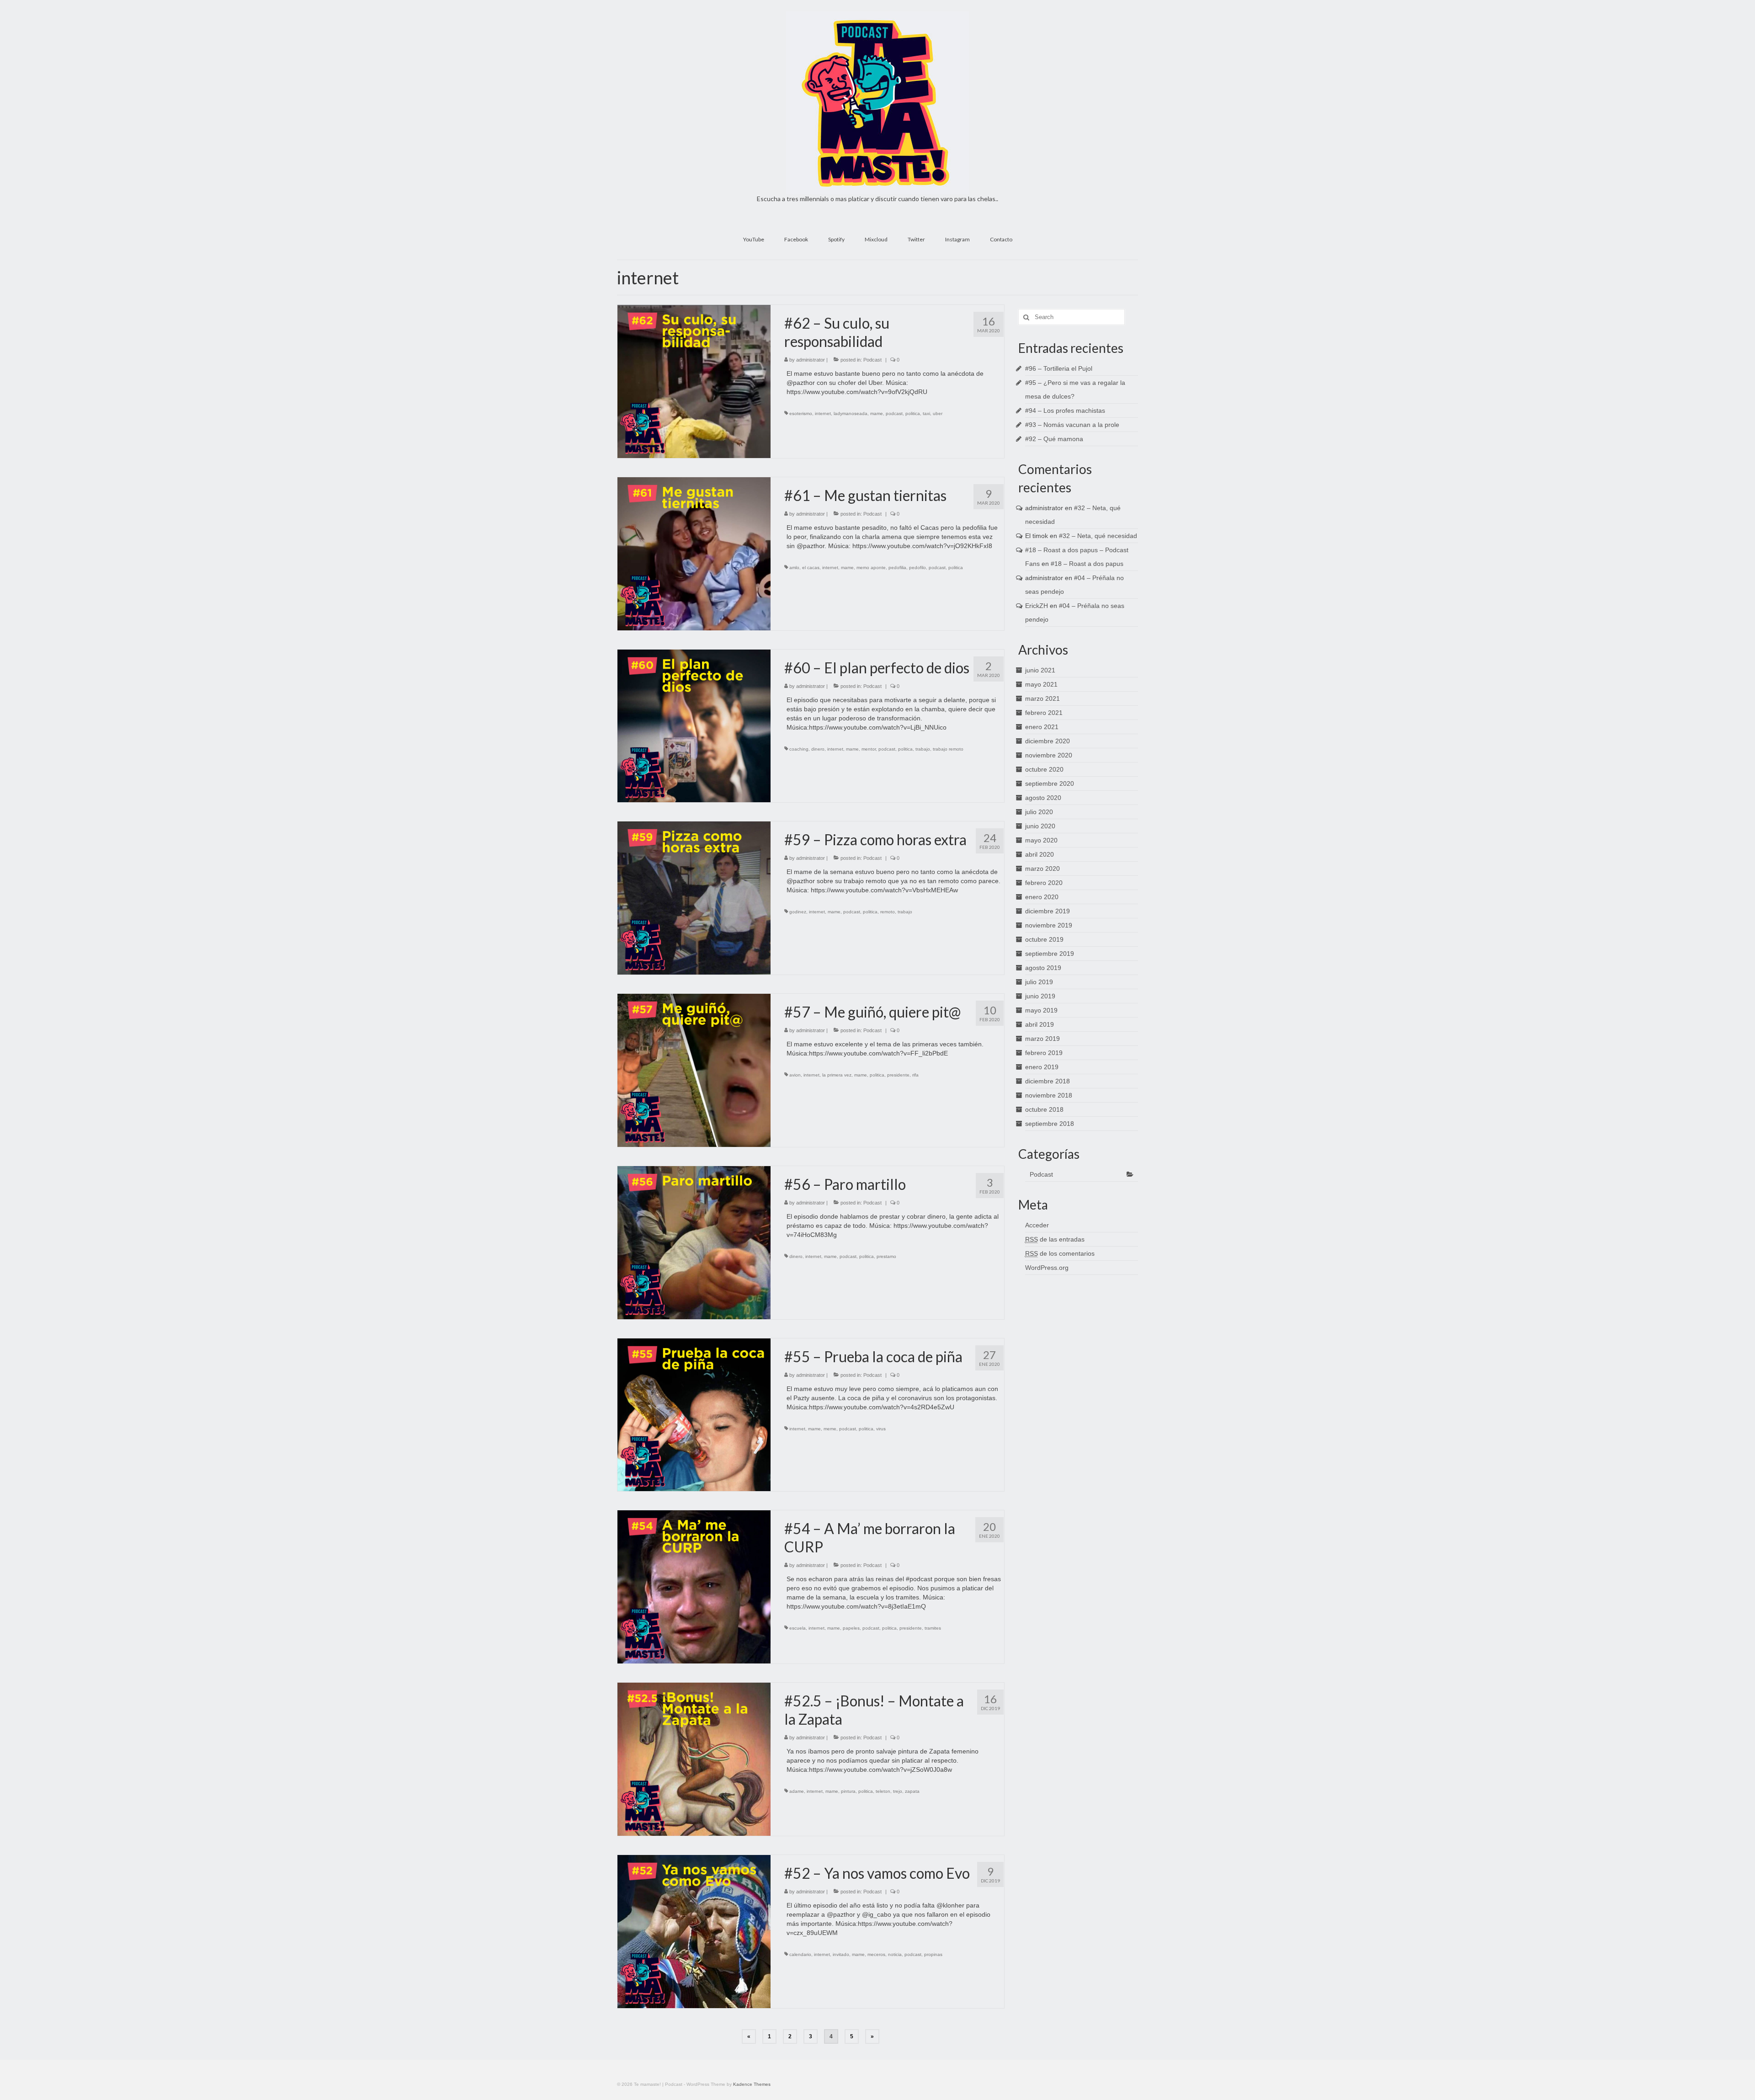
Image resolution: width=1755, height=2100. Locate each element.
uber (938, 413)
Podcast (872, 360)
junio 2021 (1040, 670)
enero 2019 (1042, 1067)
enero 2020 (1042, 897)
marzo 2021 (1042, 698)
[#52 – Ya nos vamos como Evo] (694, 1931)
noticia (895, 1954)
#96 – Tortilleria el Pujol (1059, 368)
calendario (800, 1954)
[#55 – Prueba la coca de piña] (694, 1414)
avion (795, 1075)
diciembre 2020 (1048, 741)
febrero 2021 (1044, 713)
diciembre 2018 (1048, 1081)
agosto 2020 (1043, 798)
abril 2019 (1040, 1024)
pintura (848, 1791)
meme (830, 1429)
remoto (888, 912)
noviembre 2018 (1049, 1095)
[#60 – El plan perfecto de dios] (694, 725)
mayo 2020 (1041, 840)
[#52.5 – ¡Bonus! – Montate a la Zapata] (694, 1759)
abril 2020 (1040, 854)
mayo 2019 (1041, 1010)
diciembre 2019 (1048, 911)
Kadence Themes (752, 2084)
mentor (869, 749)
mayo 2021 (1041, 684)
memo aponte (871, 568)
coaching (799, 749)
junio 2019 (1040, 996)
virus (881, 1429)
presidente (898, 1075)
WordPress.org (1047, 1268)
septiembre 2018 (1050, 1124)
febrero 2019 (1044, 1053)
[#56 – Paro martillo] (694, 1242)
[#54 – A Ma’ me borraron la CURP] (694, 1587)
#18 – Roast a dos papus (1087, 564)
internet (823, 413)
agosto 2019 (1043, 968)
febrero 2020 (1044, 883)
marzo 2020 (1042, 869)
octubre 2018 (1044, 1109)
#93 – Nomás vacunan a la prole (1072, 425)
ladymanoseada (851, 413)
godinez (798, 912)
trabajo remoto (948, 749)
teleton (883, 1791)
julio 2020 (1039, 812)
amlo (794, 568)
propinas (933, 1954)
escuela (798, 1628)
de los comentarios (1060, 1253)
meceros (876, 1954)
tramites (933, 1628)
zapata (912, 1791)
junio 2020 (1040, 826)
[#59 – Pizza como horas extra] (694, 897)
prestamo (886, 1256)
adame (797, 1791)
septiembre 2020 (1050, 784)
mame (877, 413)
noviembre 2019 (1049, 925)
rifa (915, 1075)
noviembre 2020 (1049, 755)
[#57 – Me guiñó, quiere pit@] (694, 1070)
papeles (851, 1628)
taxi (926, 413)
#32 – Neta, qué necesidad (1098, 536)
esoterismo (801, 413)
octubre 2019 (1044, 939)
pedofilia (897, 568)
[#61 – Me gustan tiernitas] (694, 553)
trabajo (923, 749)
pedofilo (917, 568)
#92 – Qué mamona (1054, 439)
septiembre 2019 (1050, 954)
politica (913, 413)
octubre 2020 (1044, 769)
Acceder (1037, 1225)
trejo (898, 1791)
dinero (818, 749)
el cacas (811, 568)
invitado (841, 1954)
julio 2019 (1039, 982)
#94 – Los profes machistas (1065, 410)
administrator (811, 360)
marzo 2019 (1042, 1039)
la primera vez (837, 1075)
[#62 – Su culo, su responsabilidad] (694, 381)
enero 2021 (1042, 727)
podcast (894, 413)
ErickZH (1037, 606)
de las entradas (1055, 1239)
